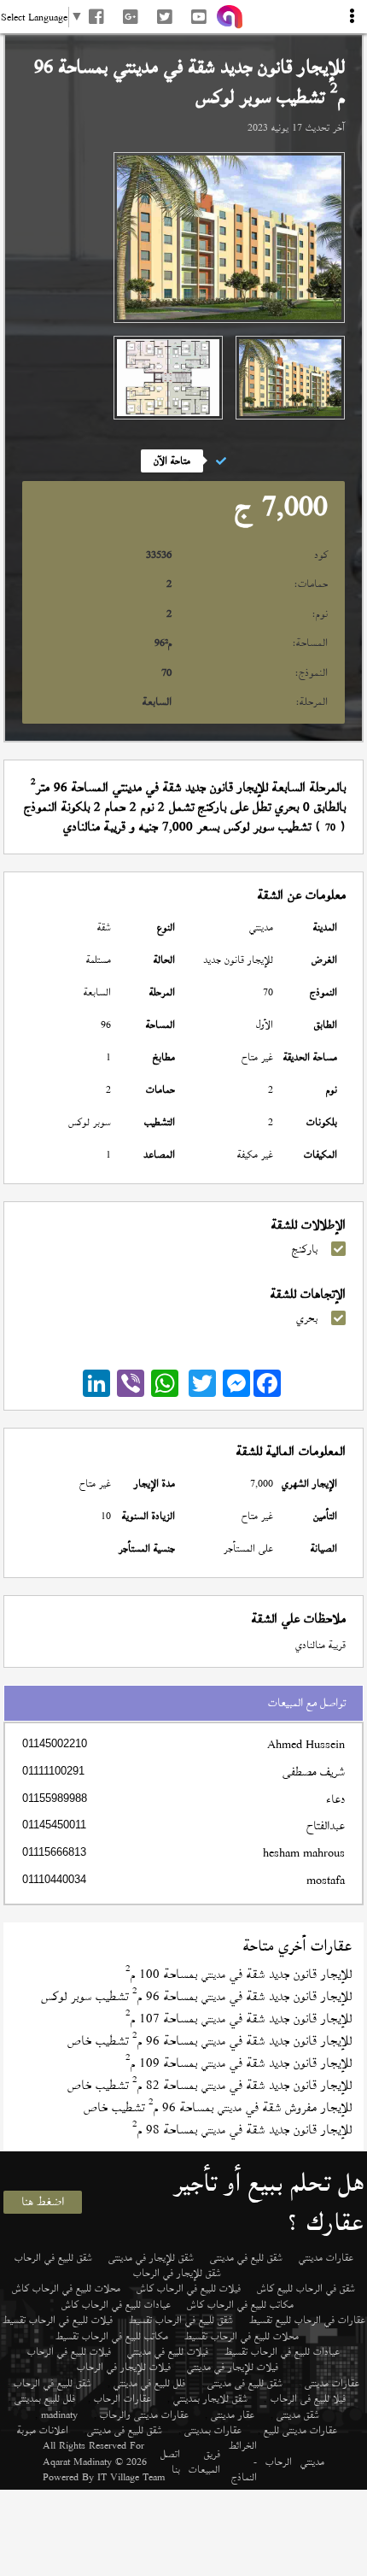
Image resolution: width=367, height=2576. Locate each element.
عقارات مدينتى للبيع (300, 2430)
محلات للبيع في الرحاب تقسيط (242, 2336)
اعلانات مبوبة (43, 2430)
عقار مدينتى (233, 2415)
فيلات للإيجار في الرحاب (124, 2367)
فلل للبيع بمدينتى (45, 2398)
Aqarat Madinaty (77, 2462)
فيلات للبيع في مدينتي (168, 2351)
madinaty (59, 2415)
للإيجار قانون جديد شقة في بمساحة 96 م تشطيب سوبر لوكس (196, 1996)
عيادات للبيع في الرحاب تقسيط (282, 2351)
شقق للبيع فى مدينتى (245, 2383)
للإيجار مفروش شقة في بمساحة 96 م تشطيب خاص (218, 2107)
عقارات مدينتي (326, 2257)
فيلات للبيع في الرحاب (69, 2351)
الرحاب (279, 2462)
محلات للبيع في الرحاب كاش (66, 2288)
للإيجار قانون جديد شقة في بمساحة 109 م (239, 2063)
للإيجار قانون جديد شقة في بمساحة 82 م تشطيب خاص (210, 2085)
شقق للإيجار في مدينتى (151, 2257)
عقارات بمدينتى (213, 2430)
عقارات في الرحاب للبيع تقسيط (307, 2320)
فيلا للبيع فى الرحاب (308, 2398)
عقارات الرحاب (122, 2398)
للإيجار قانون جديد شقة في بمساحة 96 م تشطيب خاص (210, 2041)
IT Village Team (131, 2477)
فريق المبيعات (204, 2462)
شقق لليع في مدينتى (246, 2257)
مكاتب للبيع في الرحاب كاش (240, 2304)
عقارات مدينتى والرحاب (144, 2415)
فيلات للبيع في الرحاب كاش (189, 2288)
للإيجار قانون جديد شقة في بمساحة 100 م (239, 1974)
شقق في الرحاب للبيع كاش (306, 2288)
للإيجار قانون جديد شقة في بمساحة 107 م (239, 2019)
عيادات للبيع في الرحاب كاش (116, 2304)
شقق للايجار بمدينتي (210, 2398)
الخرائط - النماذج (243, 2461)
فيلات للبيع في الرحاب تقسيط (58, 2320)
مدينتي (312, 2462)
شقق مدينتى (298, 2415)
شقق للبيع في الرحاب (53, 2257)
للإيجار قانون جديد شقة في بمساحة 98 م (242, 2130)
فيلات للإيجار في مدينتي (233, 2367)
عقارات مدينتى (332, 2383)
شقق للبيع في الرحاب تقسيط (181, 2320)
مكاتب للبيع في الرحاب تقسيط (112, 2336)
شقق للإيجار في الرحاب (177, 2273)
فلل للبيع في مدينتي (149, 2383)
